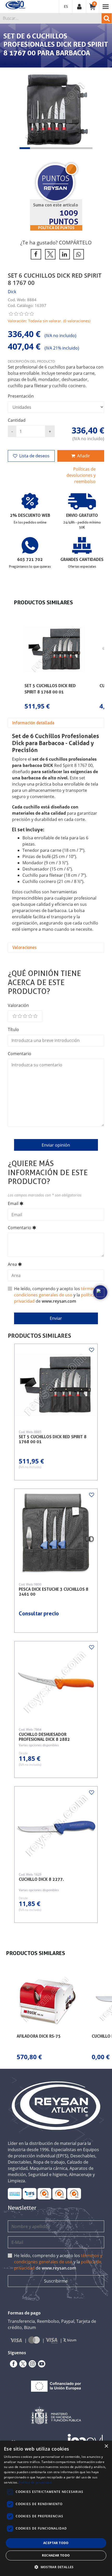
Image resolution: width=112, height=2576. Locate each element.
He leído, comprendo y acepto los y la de (58, 1295)
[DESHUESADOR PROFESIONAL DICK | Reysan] (56, 1828)
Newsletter (22, 2208)
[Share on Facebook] (35, 254)
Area (12, 1264)
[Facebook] (13, 2364)
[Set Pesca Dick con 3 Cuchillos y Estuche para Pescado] (56, 1534)
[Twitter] (22, 2364)
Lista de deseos (34, 456)
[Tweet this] (49, 254)
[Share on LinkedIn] (64, 254)
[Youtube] (41, 2364)
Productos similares (39, 1336)
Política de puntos (56, 228)
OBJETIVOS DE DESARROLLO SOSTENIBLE (15, 2193)
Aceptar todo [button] (56, 2543)
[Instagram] (31, 2364)
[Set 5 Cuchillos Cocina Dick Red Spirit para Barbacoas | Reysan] (56, 1385)
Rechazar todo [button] (56, 2555)
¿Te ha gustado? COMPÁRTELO (56, 242)
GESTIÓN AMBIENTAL (74, 2193)
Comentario (20, 1054)
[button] (25, 148)
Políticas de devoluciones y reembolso (81, 475)
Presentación (21, 396)
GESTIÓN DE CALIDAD (59, 2193)
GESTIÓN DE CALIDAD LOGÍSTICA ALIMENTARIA (30, 2193)
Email (13, 1203)
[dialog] (56, 2508)
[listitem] (55, 665)
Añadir (84, 456)
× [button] (106, 2446)
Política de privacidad (35, 2482)
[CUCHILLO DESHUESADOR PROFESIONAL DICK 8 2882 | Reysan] (56, 1682)
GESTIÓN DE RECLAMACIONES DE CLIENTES (44, 2193)
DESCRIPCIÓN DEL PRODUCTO (31, 361)
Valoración (18, 1005)
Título (13, 1029)
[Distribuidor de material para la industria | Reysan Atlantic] (15, 5)
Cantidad (17, 420)
